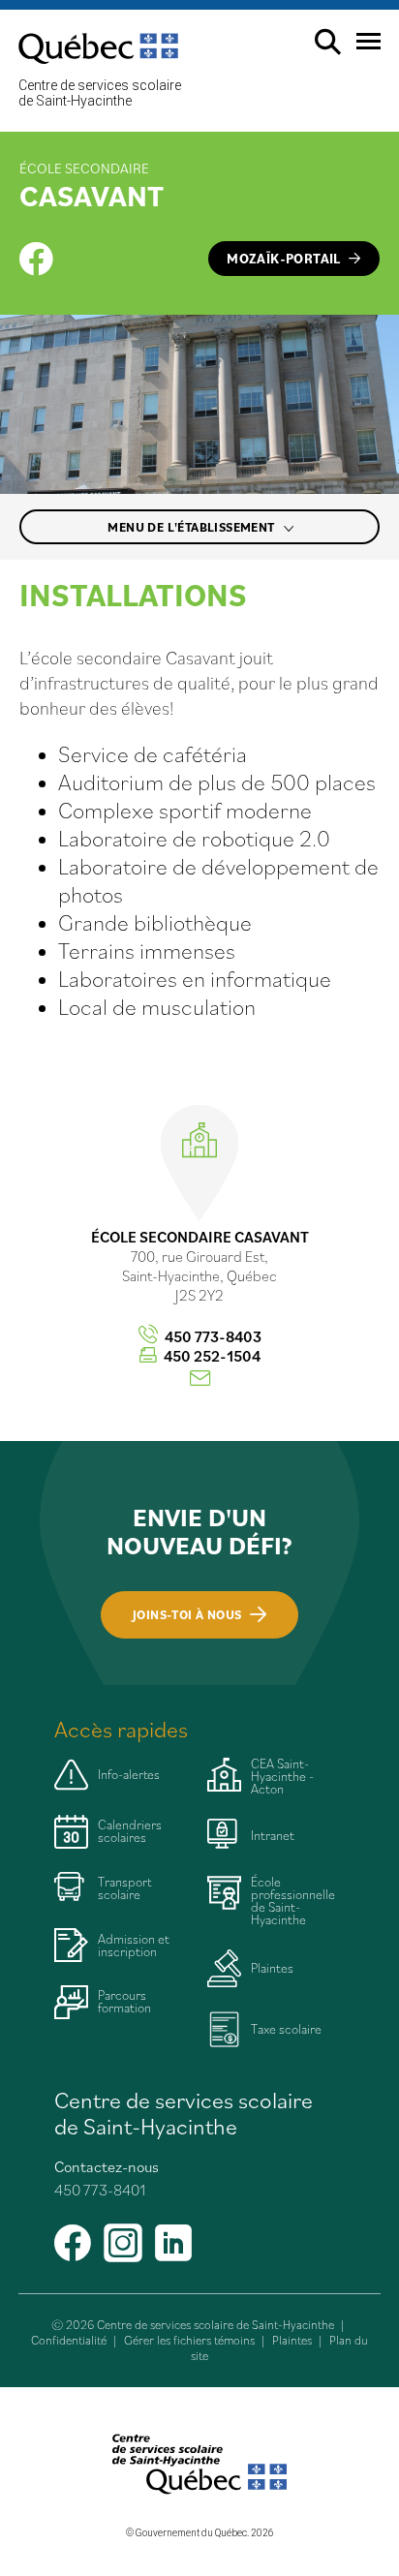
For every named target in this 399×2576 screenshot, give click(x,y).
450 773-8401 (100, 2190)
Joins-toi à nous (187, 1615)
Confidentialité (69, 2340)
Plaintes (292, 2340)
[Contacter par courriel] (200, 1379)
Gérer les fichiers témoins (189, 2340)
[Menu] (361, 49)
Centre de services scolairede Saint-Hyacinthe (100, 93)
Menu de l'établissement (193, 527)
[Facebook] (36, 259)
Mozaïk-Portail (284, 259)
